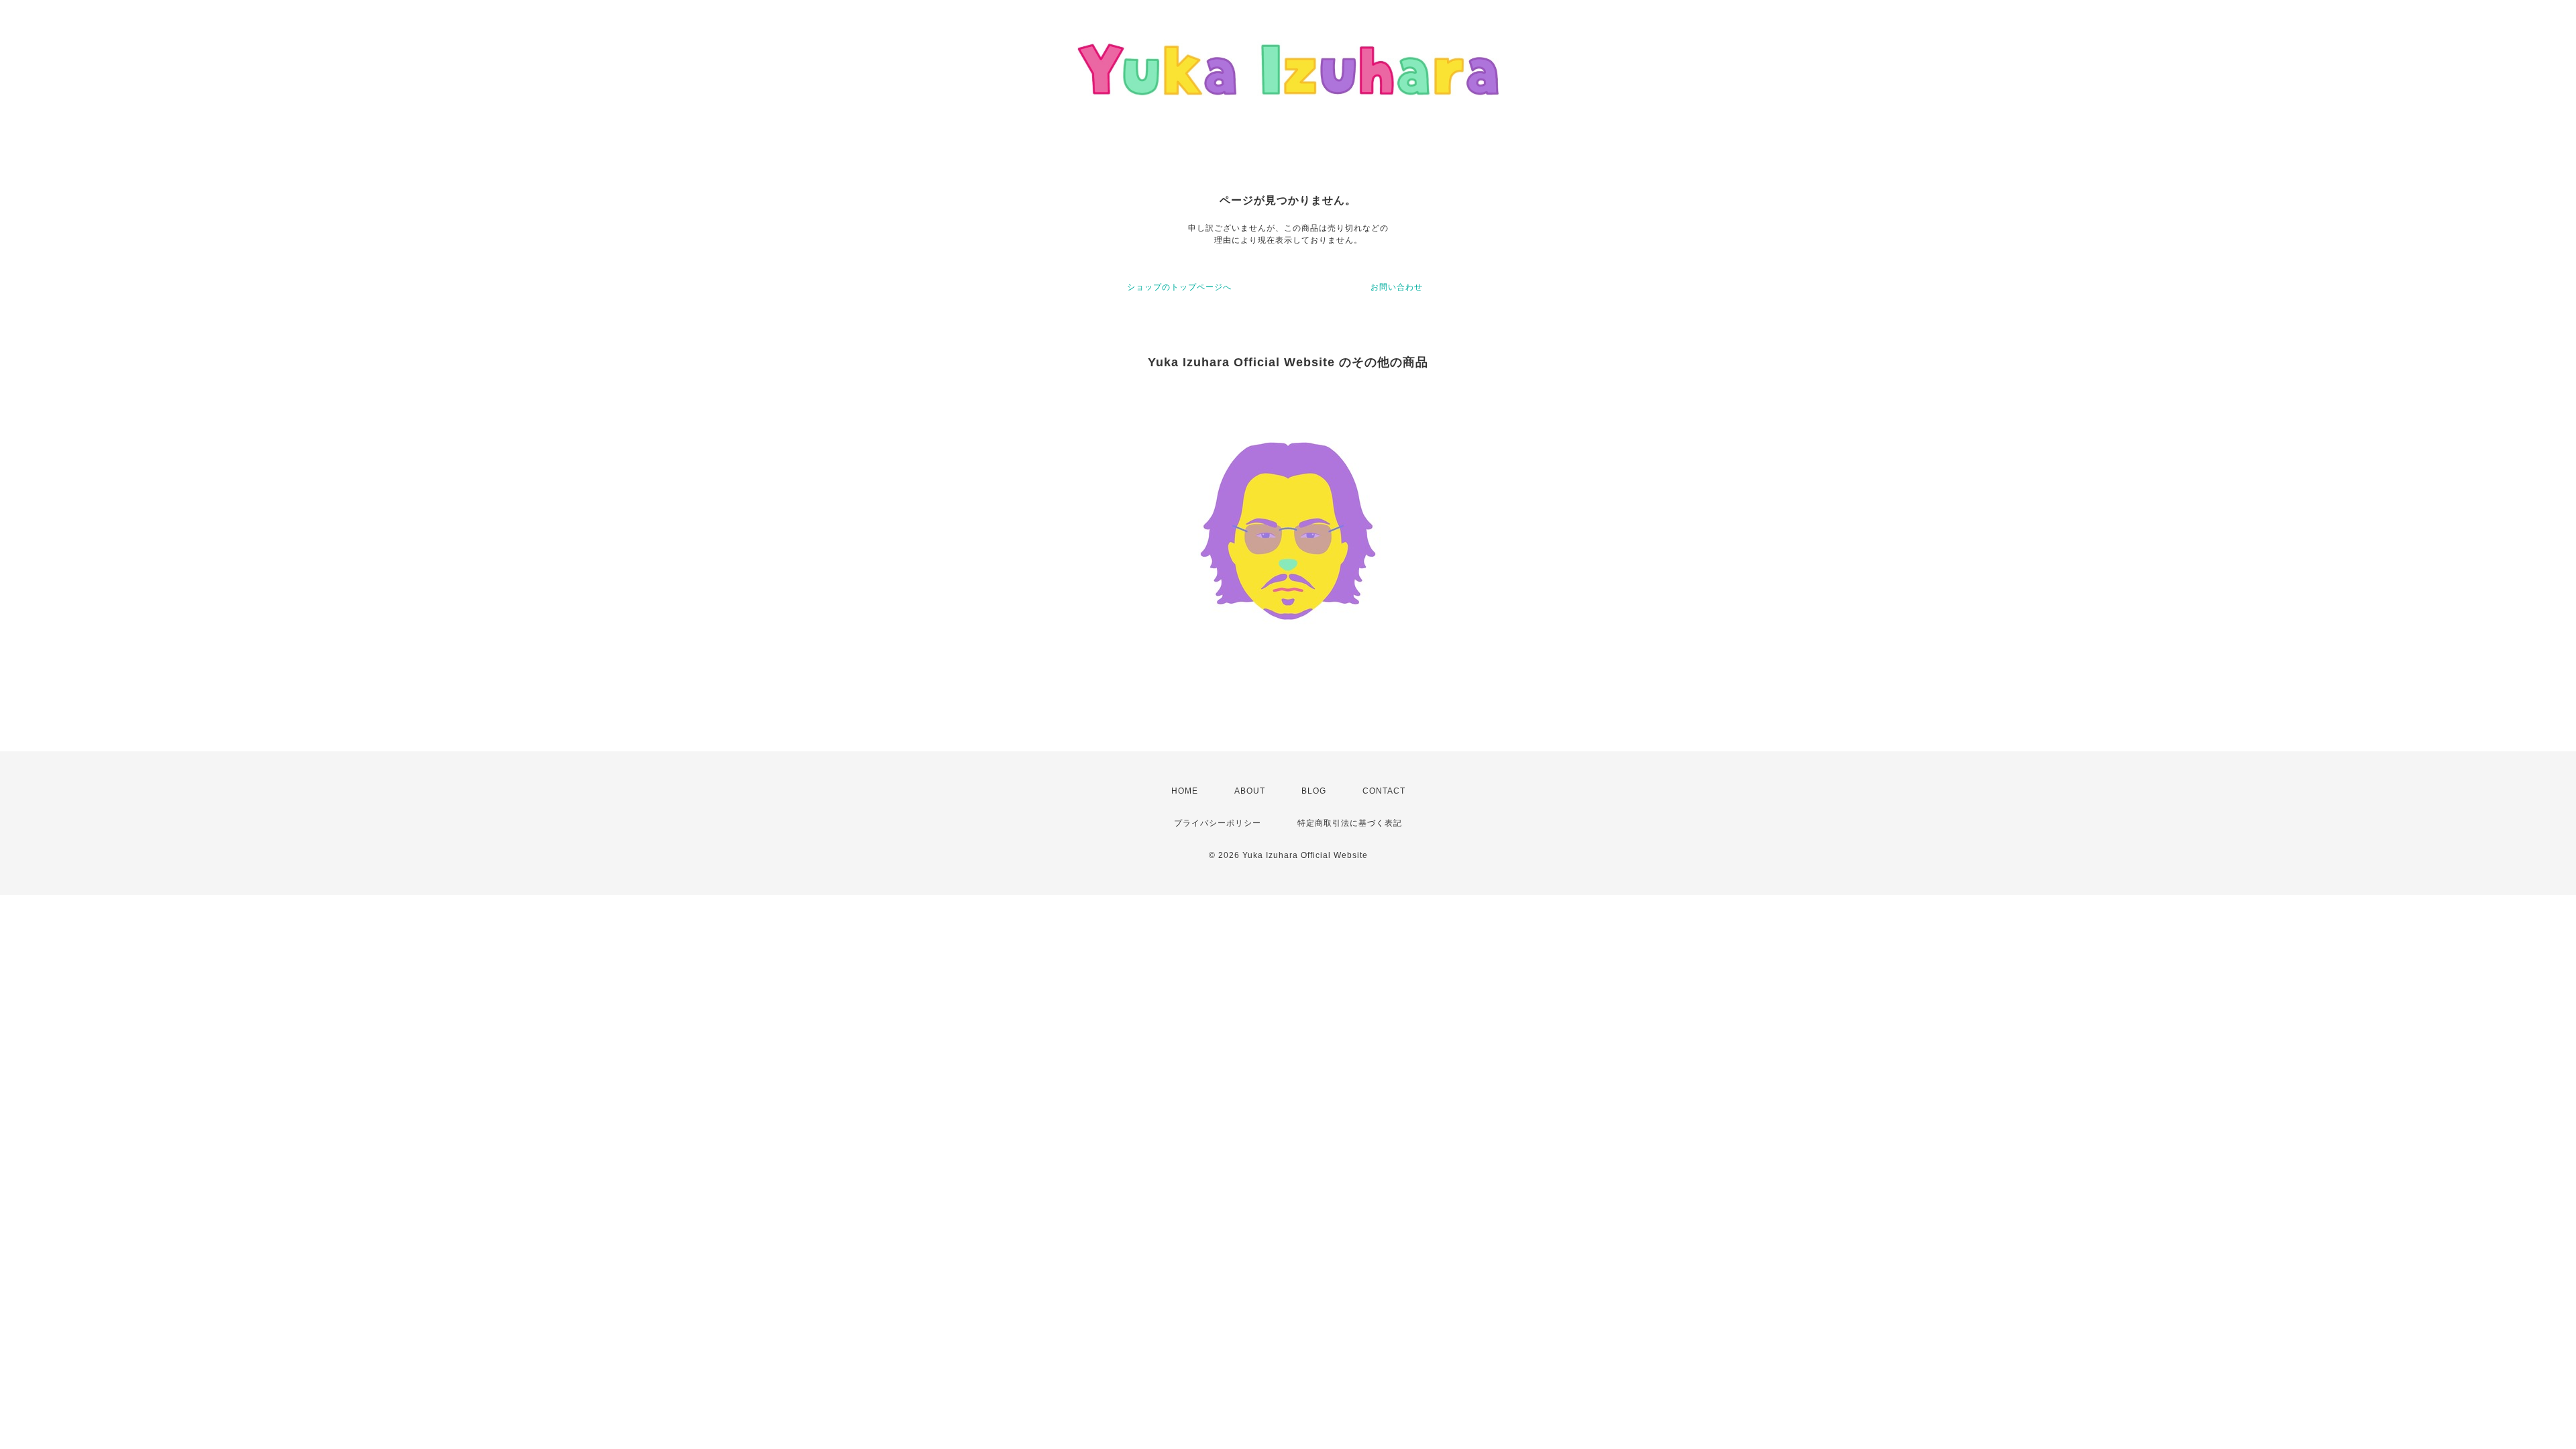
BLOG (1314, 791)
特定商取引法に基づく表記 (1350, 823)
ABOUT (1250, 791)
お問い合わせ (1397, 287)
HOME (1185, 791)
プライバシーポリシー (1218, 823)
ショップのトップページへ (1179, 287)
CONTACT (1384, 791)
